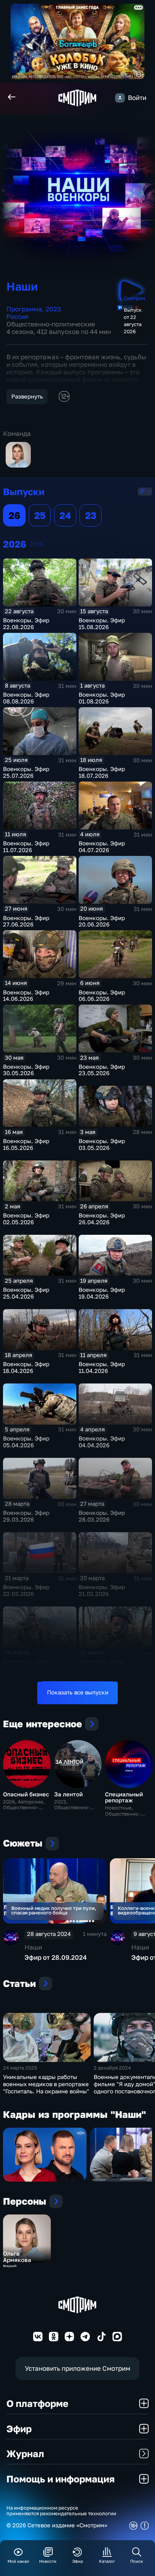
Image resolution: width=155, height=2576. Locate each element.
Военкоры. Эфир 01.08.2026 (102, 698)
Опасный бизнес (26, 1794)
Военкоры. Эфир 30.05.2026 (26, 1070)
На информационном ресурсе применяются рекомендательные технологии (61, 2511)
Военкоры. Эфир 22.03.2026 (26, 1590)
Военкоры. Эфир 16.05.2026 (26, 1144)
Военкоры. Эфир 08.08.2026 (26, 698)
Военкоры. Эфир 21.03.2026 (102, 1590)
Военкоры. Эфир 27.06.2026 (26, 921)
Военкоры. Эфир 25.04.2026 (26, 1293)
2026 (36, 544)
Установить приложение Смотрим (77, 2368)
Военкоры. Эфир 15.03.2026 (26, 1665)
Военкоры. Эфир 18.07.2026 (102, 772)
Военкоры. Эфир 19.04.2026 (102, 1293)
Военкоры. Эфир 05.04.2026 (26, 1442)
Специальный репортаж (124, 1797)
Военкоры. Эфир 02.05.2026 (26, 1219)
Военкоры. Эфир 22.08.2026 (26, 624)
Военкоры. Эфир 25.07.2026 (26, 772)
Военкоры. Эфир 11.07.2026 (26, 847)
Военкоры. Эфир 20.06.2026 (102, 921)
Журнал (25, 2454)
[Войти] (120, 98)
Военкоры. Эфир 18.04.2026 (26, 1367)
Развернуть (27, 396)
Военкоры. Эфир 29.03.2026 (26, 1516)
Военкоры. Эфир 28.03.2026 (102, 1516)
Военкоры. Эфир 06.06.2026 (102, 996)
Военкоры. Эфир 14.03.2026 (102, 1665)
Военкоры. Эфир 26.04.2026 (102, 1219)
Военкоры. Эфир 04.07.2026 (102, 847)
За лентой (68, 1794)
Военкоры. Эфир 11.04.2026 (102, 1367)
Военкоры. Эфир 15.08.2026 (102, 624)
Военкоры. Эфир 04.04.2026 (102, 1442)
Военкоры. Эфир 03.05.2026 (102, 1144)
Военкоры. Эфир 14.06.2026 (26, 996)
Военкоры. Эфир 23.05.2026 (102, 1070)
